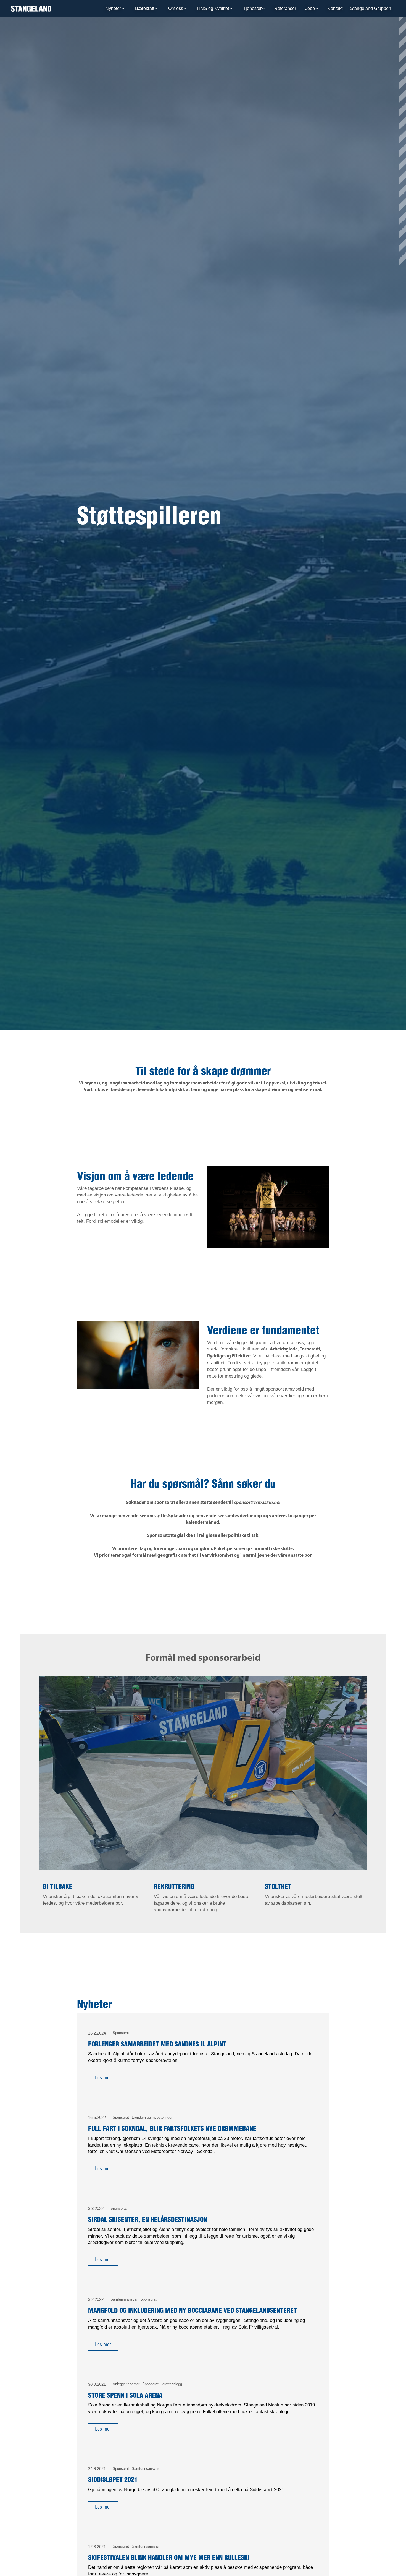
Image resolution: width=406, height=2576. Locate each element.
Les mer (103, 2078)
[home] (31, 9)
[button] (115, 9)
